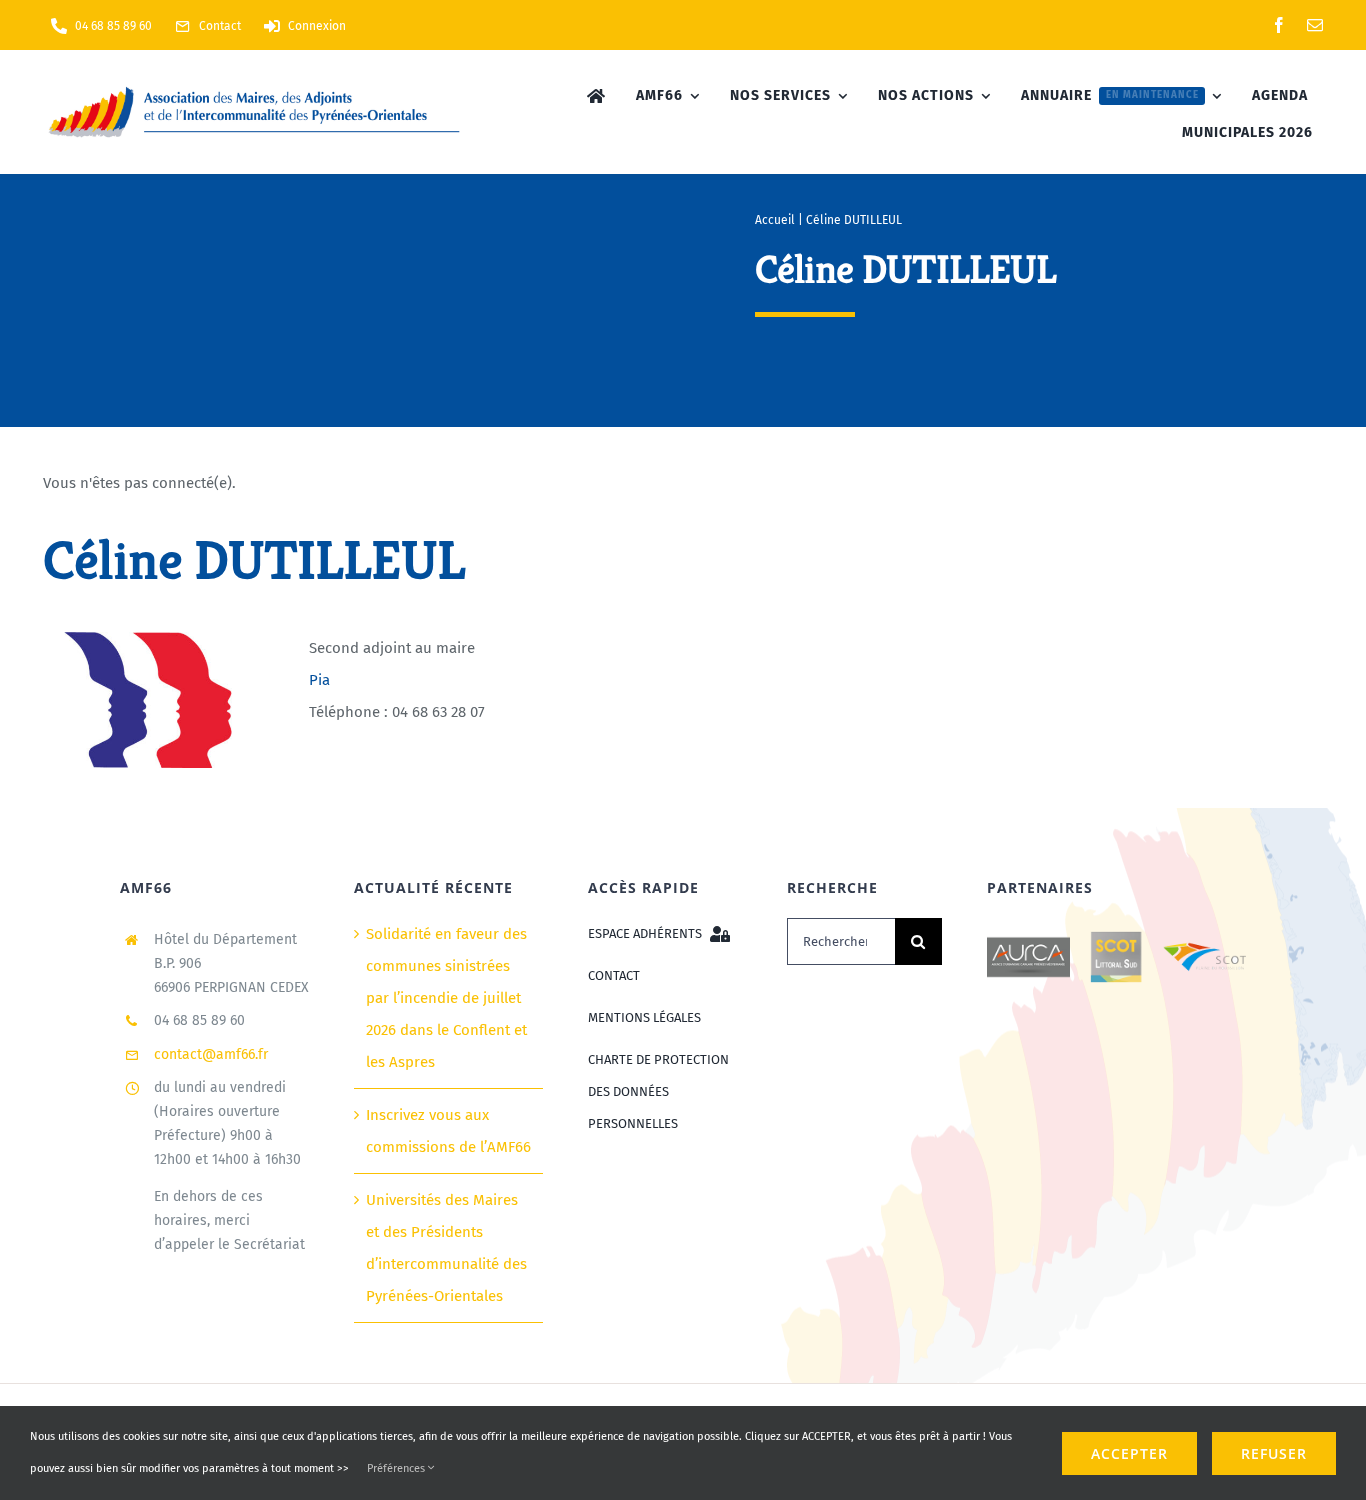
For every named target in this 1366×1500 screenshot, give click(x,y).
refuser (1274, 1453)
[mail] (1315, 25)
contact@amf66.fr (211, 1054)
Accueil (775, 220)
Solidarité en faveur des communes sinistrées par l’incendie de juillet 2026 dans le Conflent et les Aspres (446, 998)
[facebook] (1279, 25)
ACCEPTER (1129, 1453)
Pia (319, 680)
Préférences (397, 1468)
